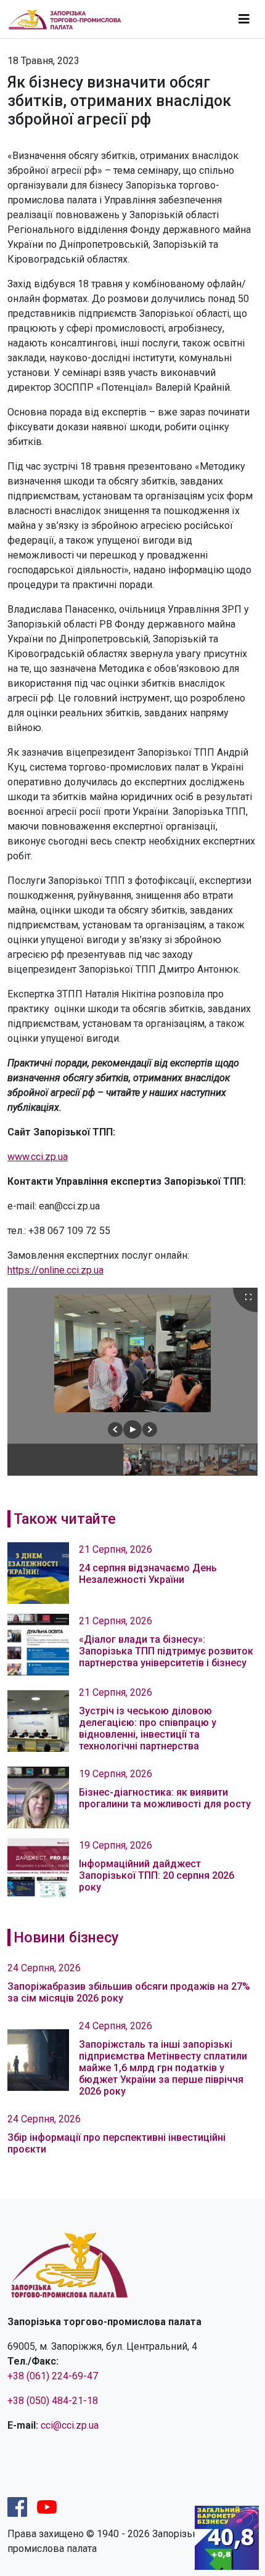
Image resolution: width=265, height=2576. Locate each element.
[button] (115, 1429)
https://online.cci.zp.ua (55, 1270)
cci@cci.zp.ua (70, 2425)
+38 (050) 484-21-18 (53, 2401)
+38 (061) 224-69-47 (53, 2376)
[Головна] (70, 19)
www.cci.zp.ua (38, 1157)
